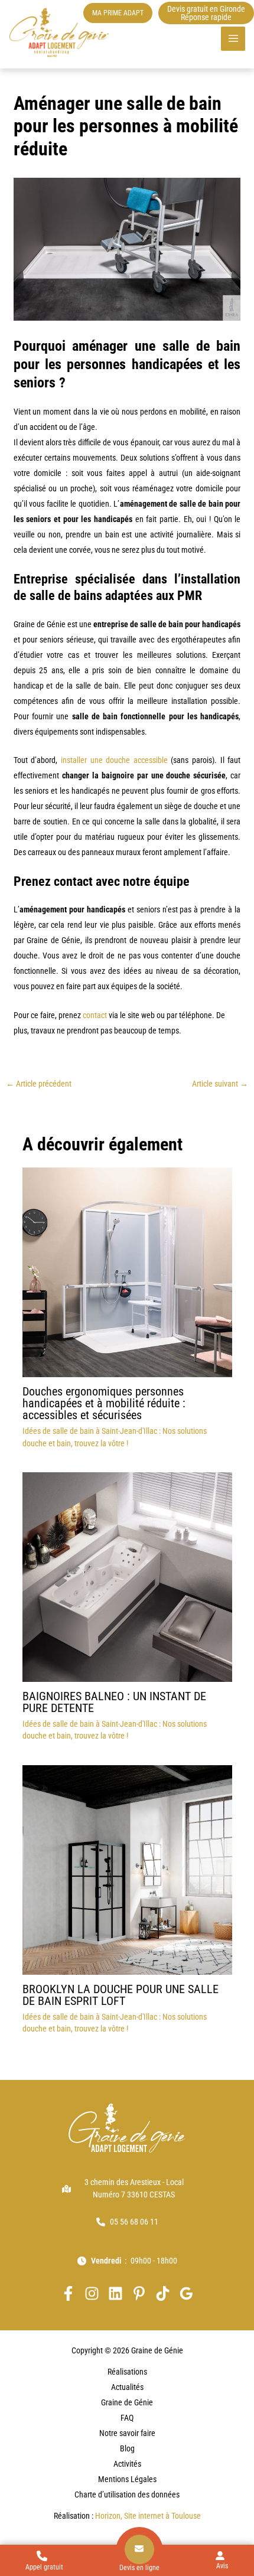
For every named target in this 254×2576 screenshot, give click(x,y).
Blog (127, 2448)
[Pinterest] (139, 2293)
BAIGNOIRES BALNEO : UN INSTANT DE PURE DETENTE (114, 1702)
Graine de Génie (127, 2402)
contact (95, 1015)
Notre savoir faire (127, 2433)
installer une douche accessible (114, 760)
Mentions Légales (127, 2479)
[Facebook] (68, 2293)
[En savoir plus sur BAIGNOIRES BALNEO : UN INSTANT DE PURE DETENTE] (127, 1576)
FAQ (127, 2418)
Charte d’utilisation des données (127, 2495)
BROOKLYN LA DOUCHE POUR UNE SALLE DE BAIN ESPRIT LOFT (121, 1995)
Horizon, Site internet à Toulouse (148, 2516)
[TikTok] (163, 2293)
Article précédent (39, 1084)
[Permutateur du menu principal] (233, 39)
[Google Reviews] (186, 2293)
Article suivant (220, 1084)
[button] (118, 13)
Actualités (127, 2387)
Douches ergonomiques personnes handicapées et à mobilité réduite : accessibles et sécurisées (104, 1403)
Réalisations (127, 2372)
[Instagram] (92, 2293)
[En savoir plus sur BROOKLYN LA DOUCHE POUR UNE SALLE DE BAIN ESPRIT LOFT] (127, 1869)
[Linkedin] (115, 2293)
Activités (127, 2464)
